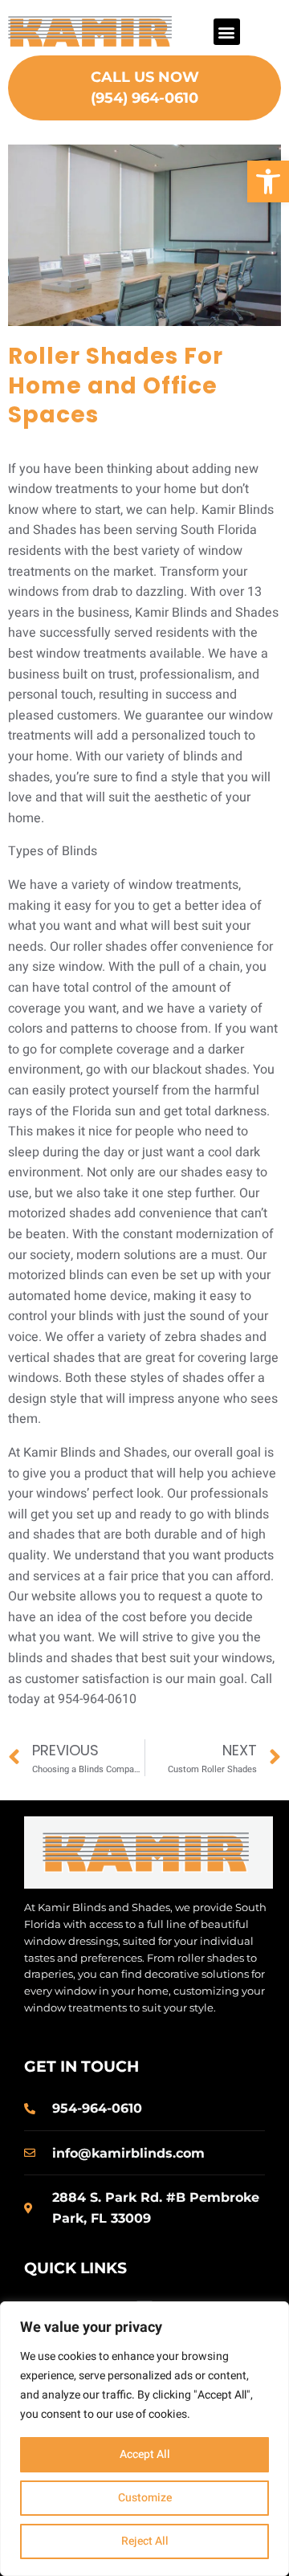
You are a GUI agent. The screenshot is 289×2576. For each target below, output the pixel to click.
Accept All (145, 2454)
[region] (144, 2439)
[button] (268, 181)
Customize (145, 2498)
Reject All (145, 2541)
